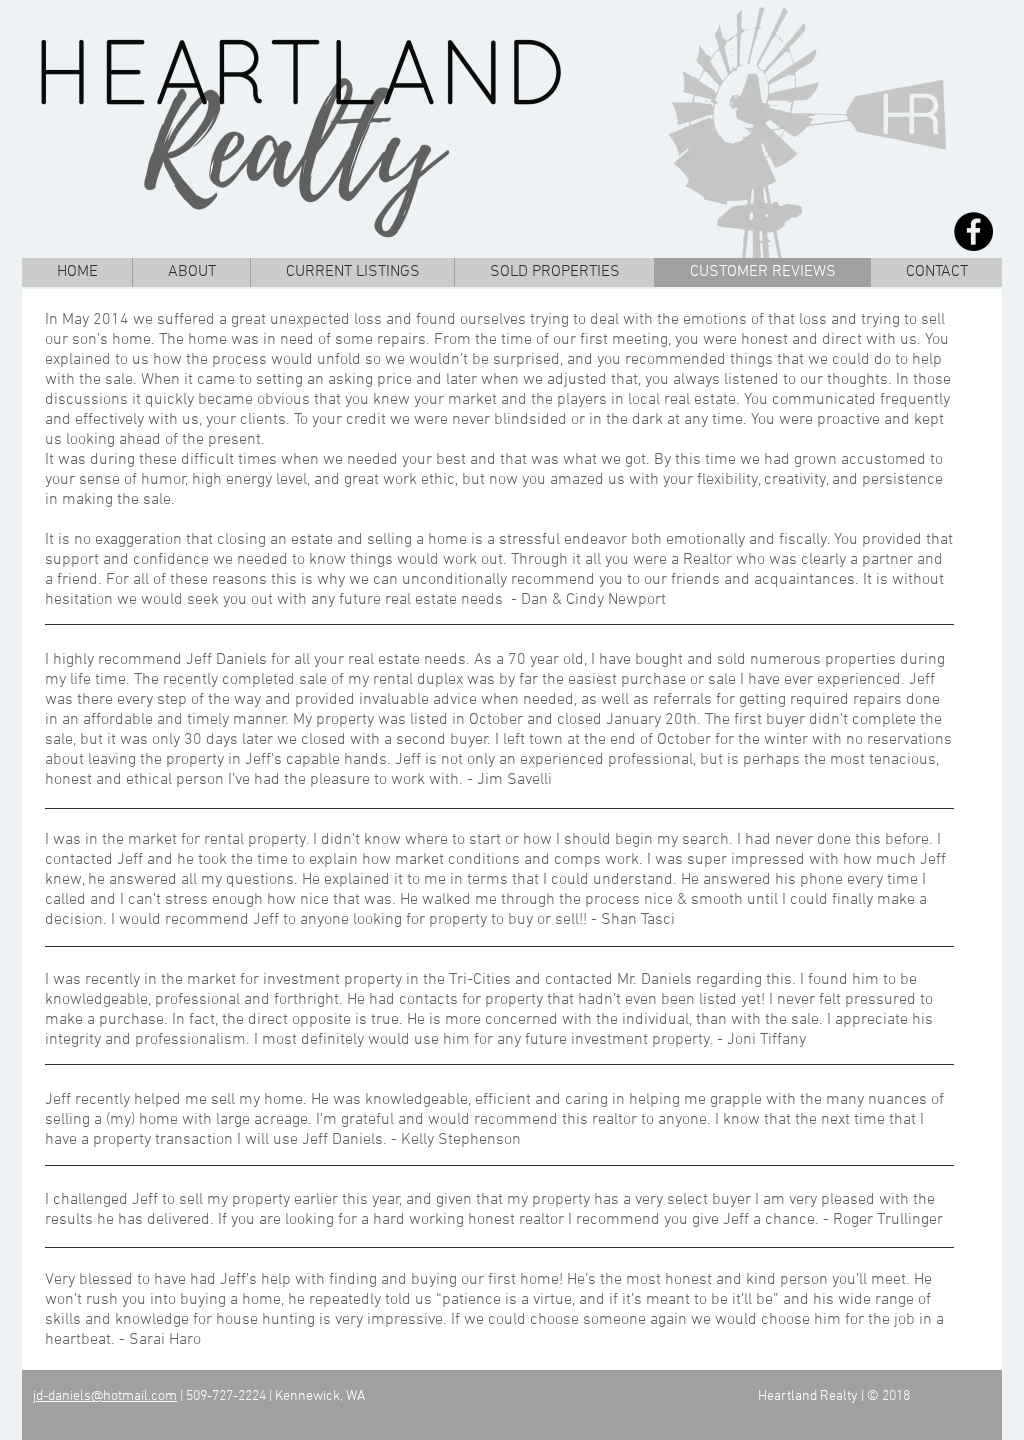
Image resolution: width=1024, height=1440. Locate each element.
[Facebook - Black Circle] (973, 231)
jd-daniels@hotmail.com (105, 1396)
